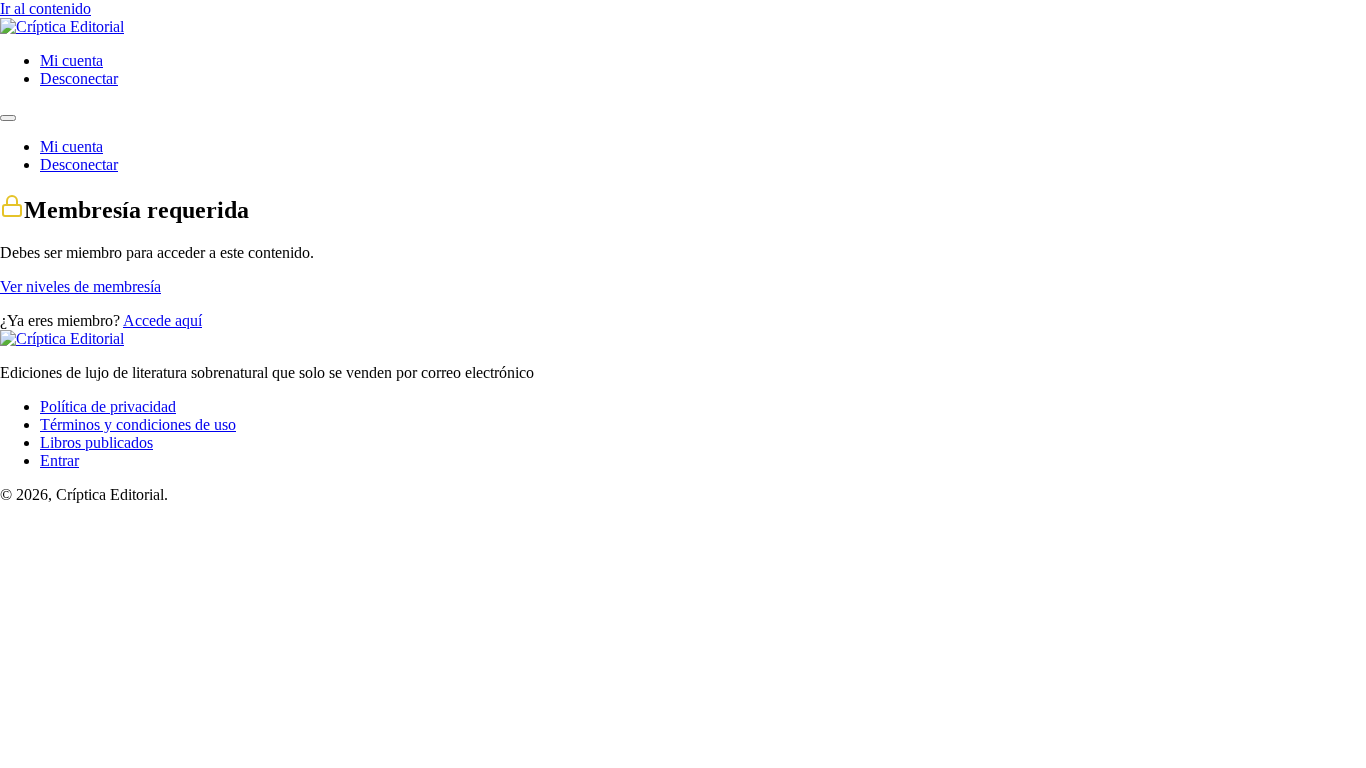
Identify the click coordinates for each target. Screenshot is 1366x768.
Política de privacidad (108, 406)
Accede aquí (162, 320)
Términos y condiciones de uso (138, 424)
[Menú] (8, 118)
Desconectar (79, 78)
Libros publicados (96, 442)
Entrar (59, 460)
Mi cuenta (71, 60)
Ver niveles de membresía (80, 286)
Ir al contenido (45, 8)
